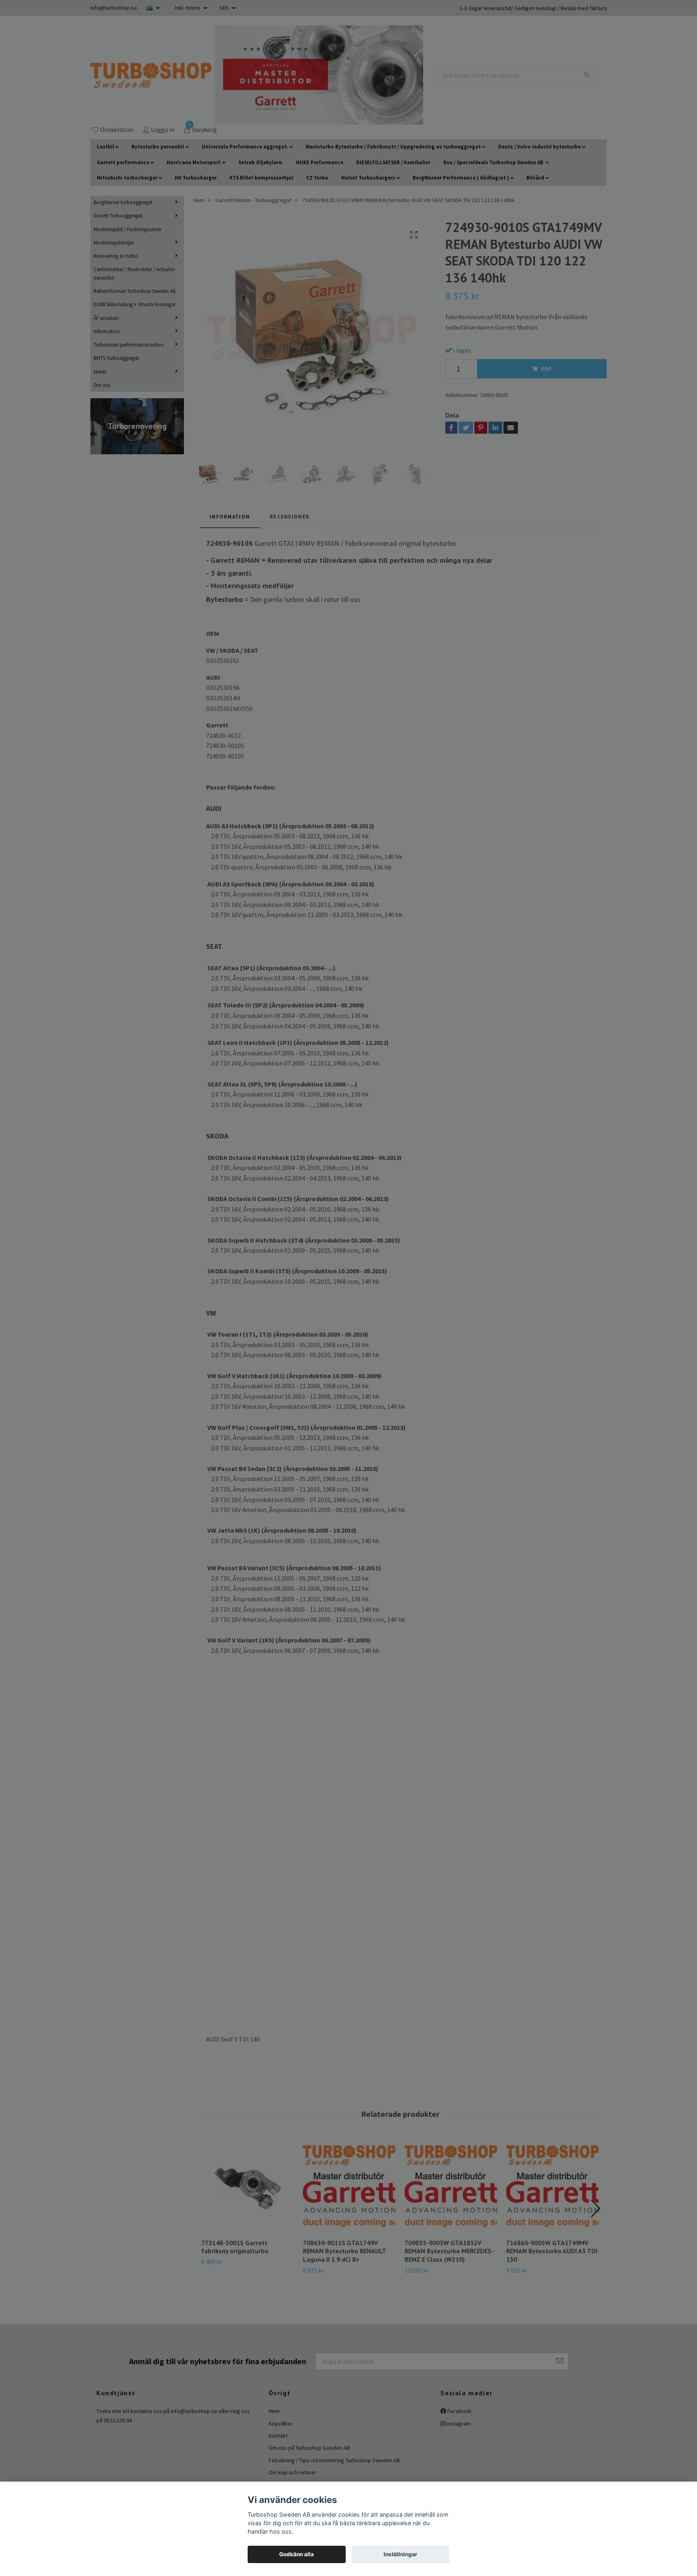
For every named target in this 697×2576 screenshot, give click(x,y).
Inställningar (401, 2554)
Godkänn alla (296, 2554)
